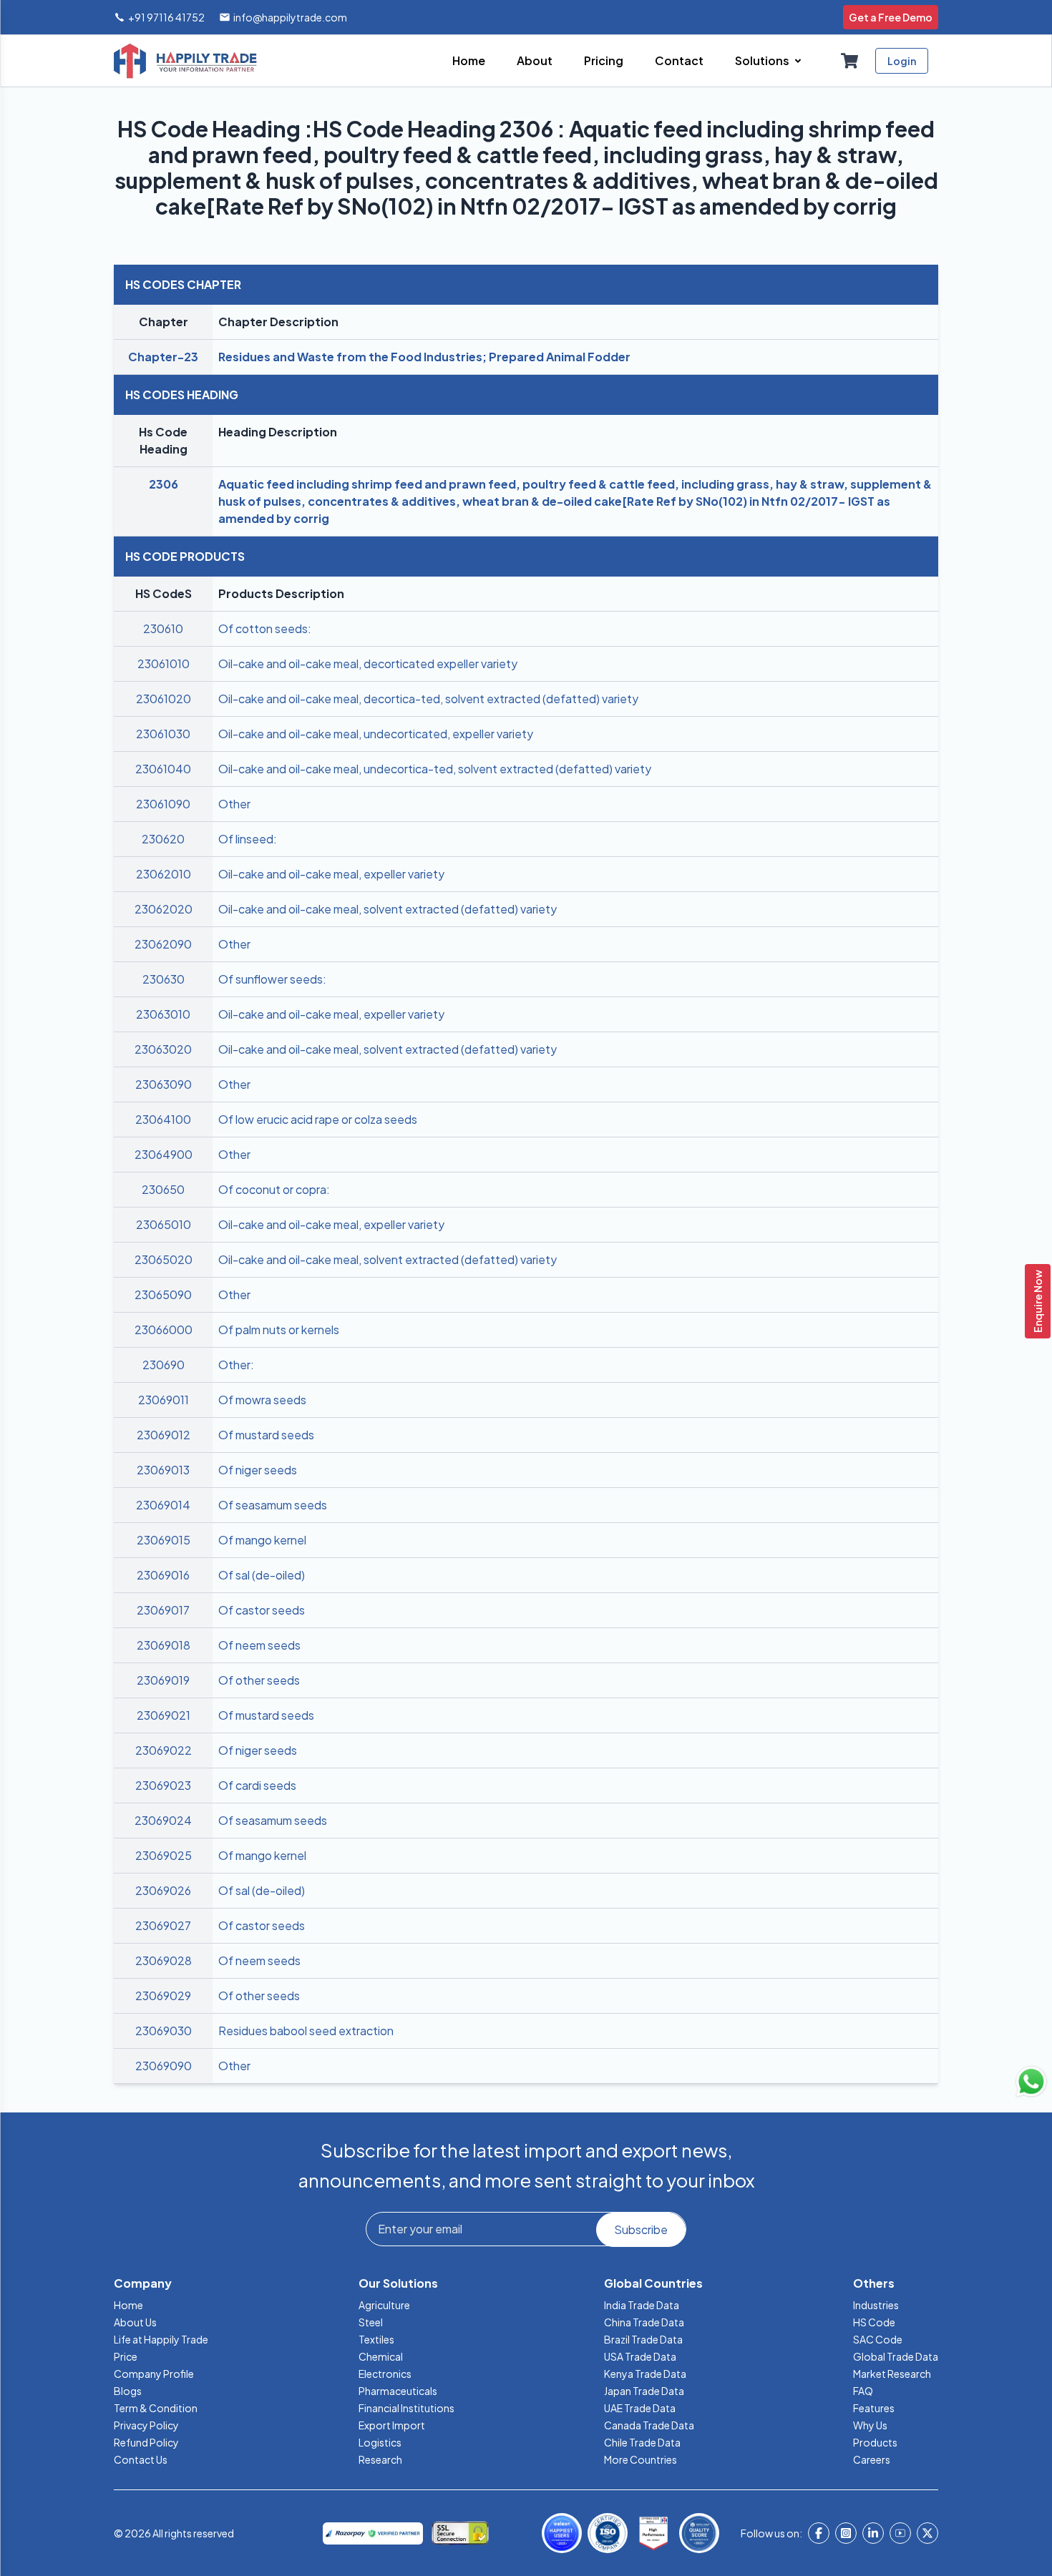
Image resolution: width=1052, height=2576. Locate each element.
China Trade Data (644, 2322)
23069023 (163, 1785)
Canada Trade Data (649, 2425)
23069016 (163, 1575)
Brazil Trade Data (643, 2339)
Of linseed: (248, 839)
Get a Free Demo (891, 17)
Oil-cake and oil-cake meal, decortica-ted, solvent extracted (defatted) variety (428, 699)
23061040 (163, 769)
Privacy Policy (146, 2425)
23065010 (164, 1224)
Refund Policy (146, 2442)
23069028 (164, 1960)
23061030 (163, 734)
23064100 (163, 1119)
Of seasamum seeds (273, 1505)
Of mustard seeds (266, 1435)
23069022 (164, 1750)
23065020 (164, 1259)
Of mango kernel (262, 1540)
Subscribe (641, 2229)
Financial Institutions (406, 2408)
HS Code (874, 2322)
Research (380, 2459)
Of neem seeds (259, 1645)
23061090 (163, 804)
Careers (872, 2459)
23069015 (164, 1540)
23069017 (163, 1610)
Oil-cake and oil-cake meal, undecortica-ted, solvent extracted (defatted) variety (435, 769)
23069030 (164, 2031)
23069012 (164, 1435)
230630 (164, 979)
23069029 (163, 1995)
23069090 (164, 2066)
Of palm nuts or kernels (279, 1329)
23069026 (163, 1890)
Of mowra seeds (262, 1400)
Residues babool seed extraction (306, 2031)
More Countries (641, 2459)
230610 (163, 628)
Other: (236, 1365)
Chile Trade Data (642, 2442)
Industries (876, 2305)
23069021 (164, 1715)
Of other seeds (259, 1680)
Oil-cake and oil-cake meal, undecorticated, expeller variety (376, 734)
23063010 (163, 1014)
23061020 (164, 699)
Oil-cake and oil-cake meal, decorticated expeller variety (368, 663)
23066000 (164, 1329)
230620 (163, 839)
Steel (371, 2322)
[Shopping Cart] (849, 61)
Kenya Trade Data (645, 2374)
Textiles (376, 2339)
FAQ (863, 2391)
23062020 (164, 909)
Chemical (381, 2356)
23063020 (163, 1049)
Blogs (128, 2391)
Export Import (392, 2425)
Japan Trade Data (644, 2391)
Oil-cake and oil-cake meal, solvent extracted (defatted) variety (388, 909)
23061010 (164, 663)
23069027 (163, 1925)
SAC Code (878, 2339)
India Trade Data (642, 2305)
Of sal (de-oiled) (262, 1575)
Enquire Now (1038, 1301)
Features (874, 2408)
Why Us (870, 2425)
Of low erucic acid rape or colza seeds (318, 1119)
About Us (135, 2322)
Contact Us (141, 2459)
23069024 (163, 1820)
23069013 (163, 1470)
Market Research (892, 2374)
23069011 (164, 1400)
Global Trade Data (896, 2356)
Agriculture (384, 2305)
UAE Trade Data (640, 2408)
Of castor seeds (262, 1610)
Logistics (380, 2442)
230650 (163, 1189)
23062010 (164, 874)
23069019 (163, 1680)
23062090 (163, 944)
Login (902, 61)
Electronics (385, 2374)
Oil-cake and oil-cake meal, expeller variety (331, 874)
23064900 (164, 1154)
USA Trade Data (640, 2356)
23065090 (163, 1294)
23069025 (164, 1855)
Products (875, 2442)
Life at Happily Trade (161, 2339)
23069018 (164, 1645)
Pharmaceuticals (398, 2391)
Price (126, 2356)
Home (128, 2305)
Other (234, 804)
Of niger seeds (258, 1470)
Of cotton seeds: (265, 628)
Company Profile (154, 2374)
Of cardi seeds (257, 1785)
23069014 (163, 1505)
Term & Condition (156, 2408)
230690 (164, 1365)
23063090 (164, 1084)
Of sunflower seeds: (272, 979)
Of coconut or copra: (274, 1189)
